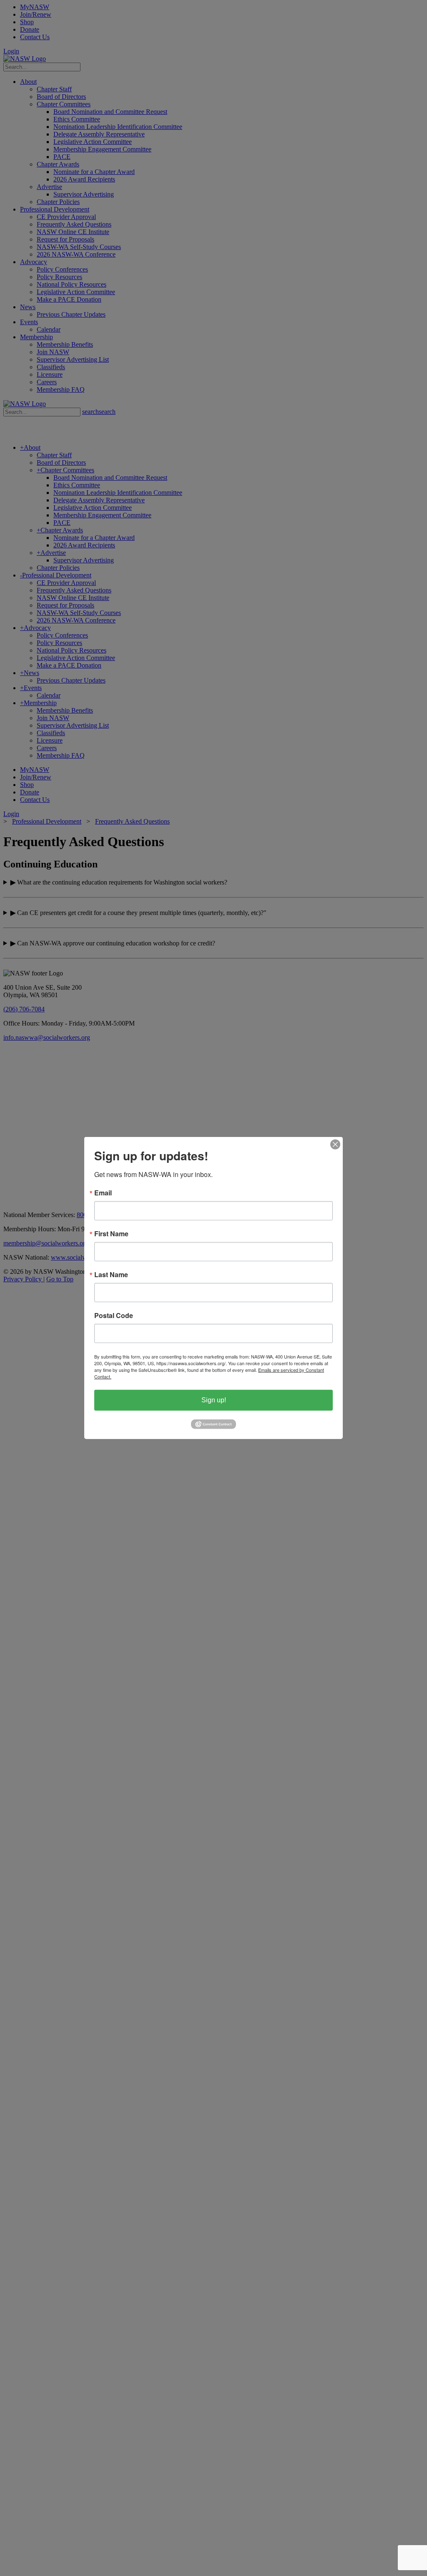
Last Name (111, 1275)
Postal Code (114, 1316)
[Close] (335, 1144)
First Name (111, 1234)
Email (103, 1193)
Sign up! (214, 1400)
